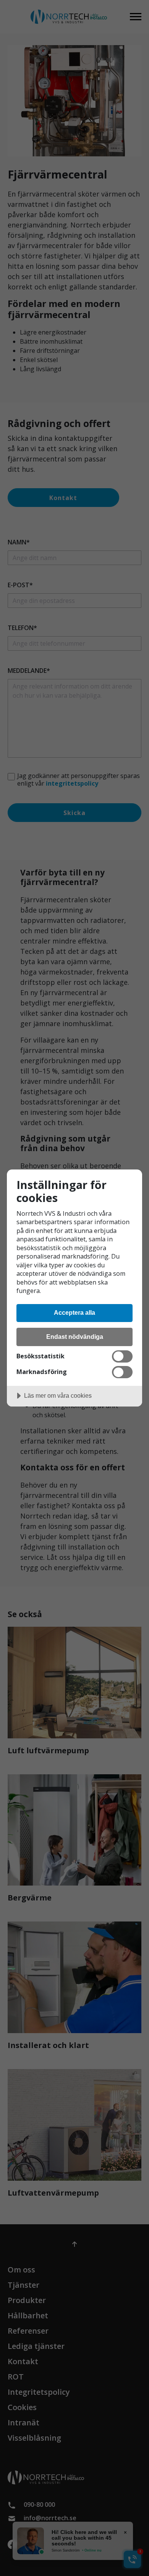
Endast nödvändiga (75, 1337)
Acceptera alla (74, 1312)
